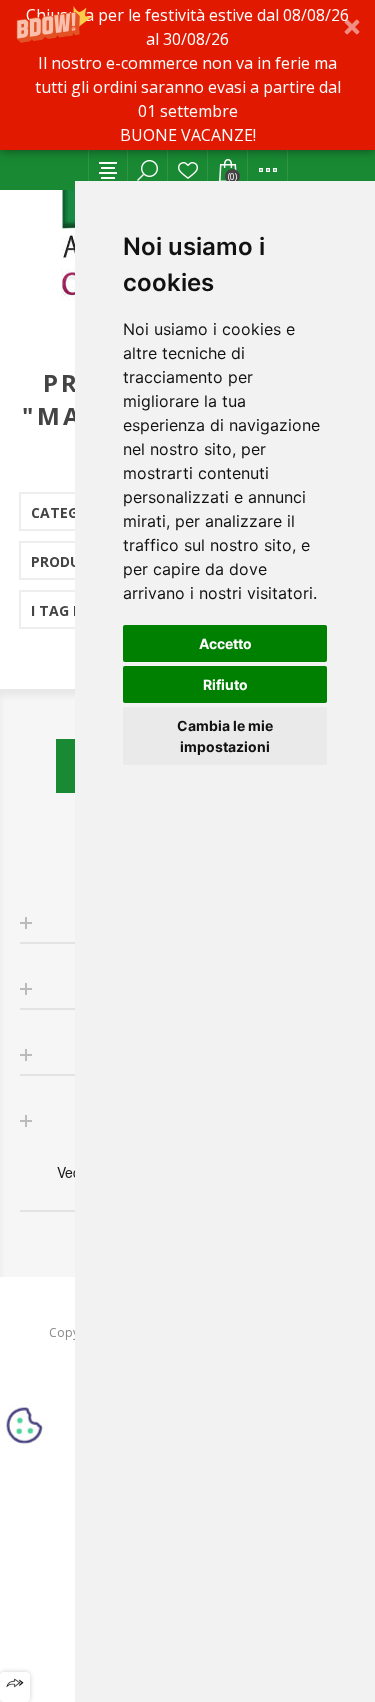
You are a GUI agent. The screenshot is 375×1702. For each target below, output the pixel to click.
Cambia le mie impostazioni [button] (225, 736)
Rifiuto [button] (225, 684)
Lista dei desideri (188, 170)
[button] (187, 75)
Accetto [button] (225, 643)
